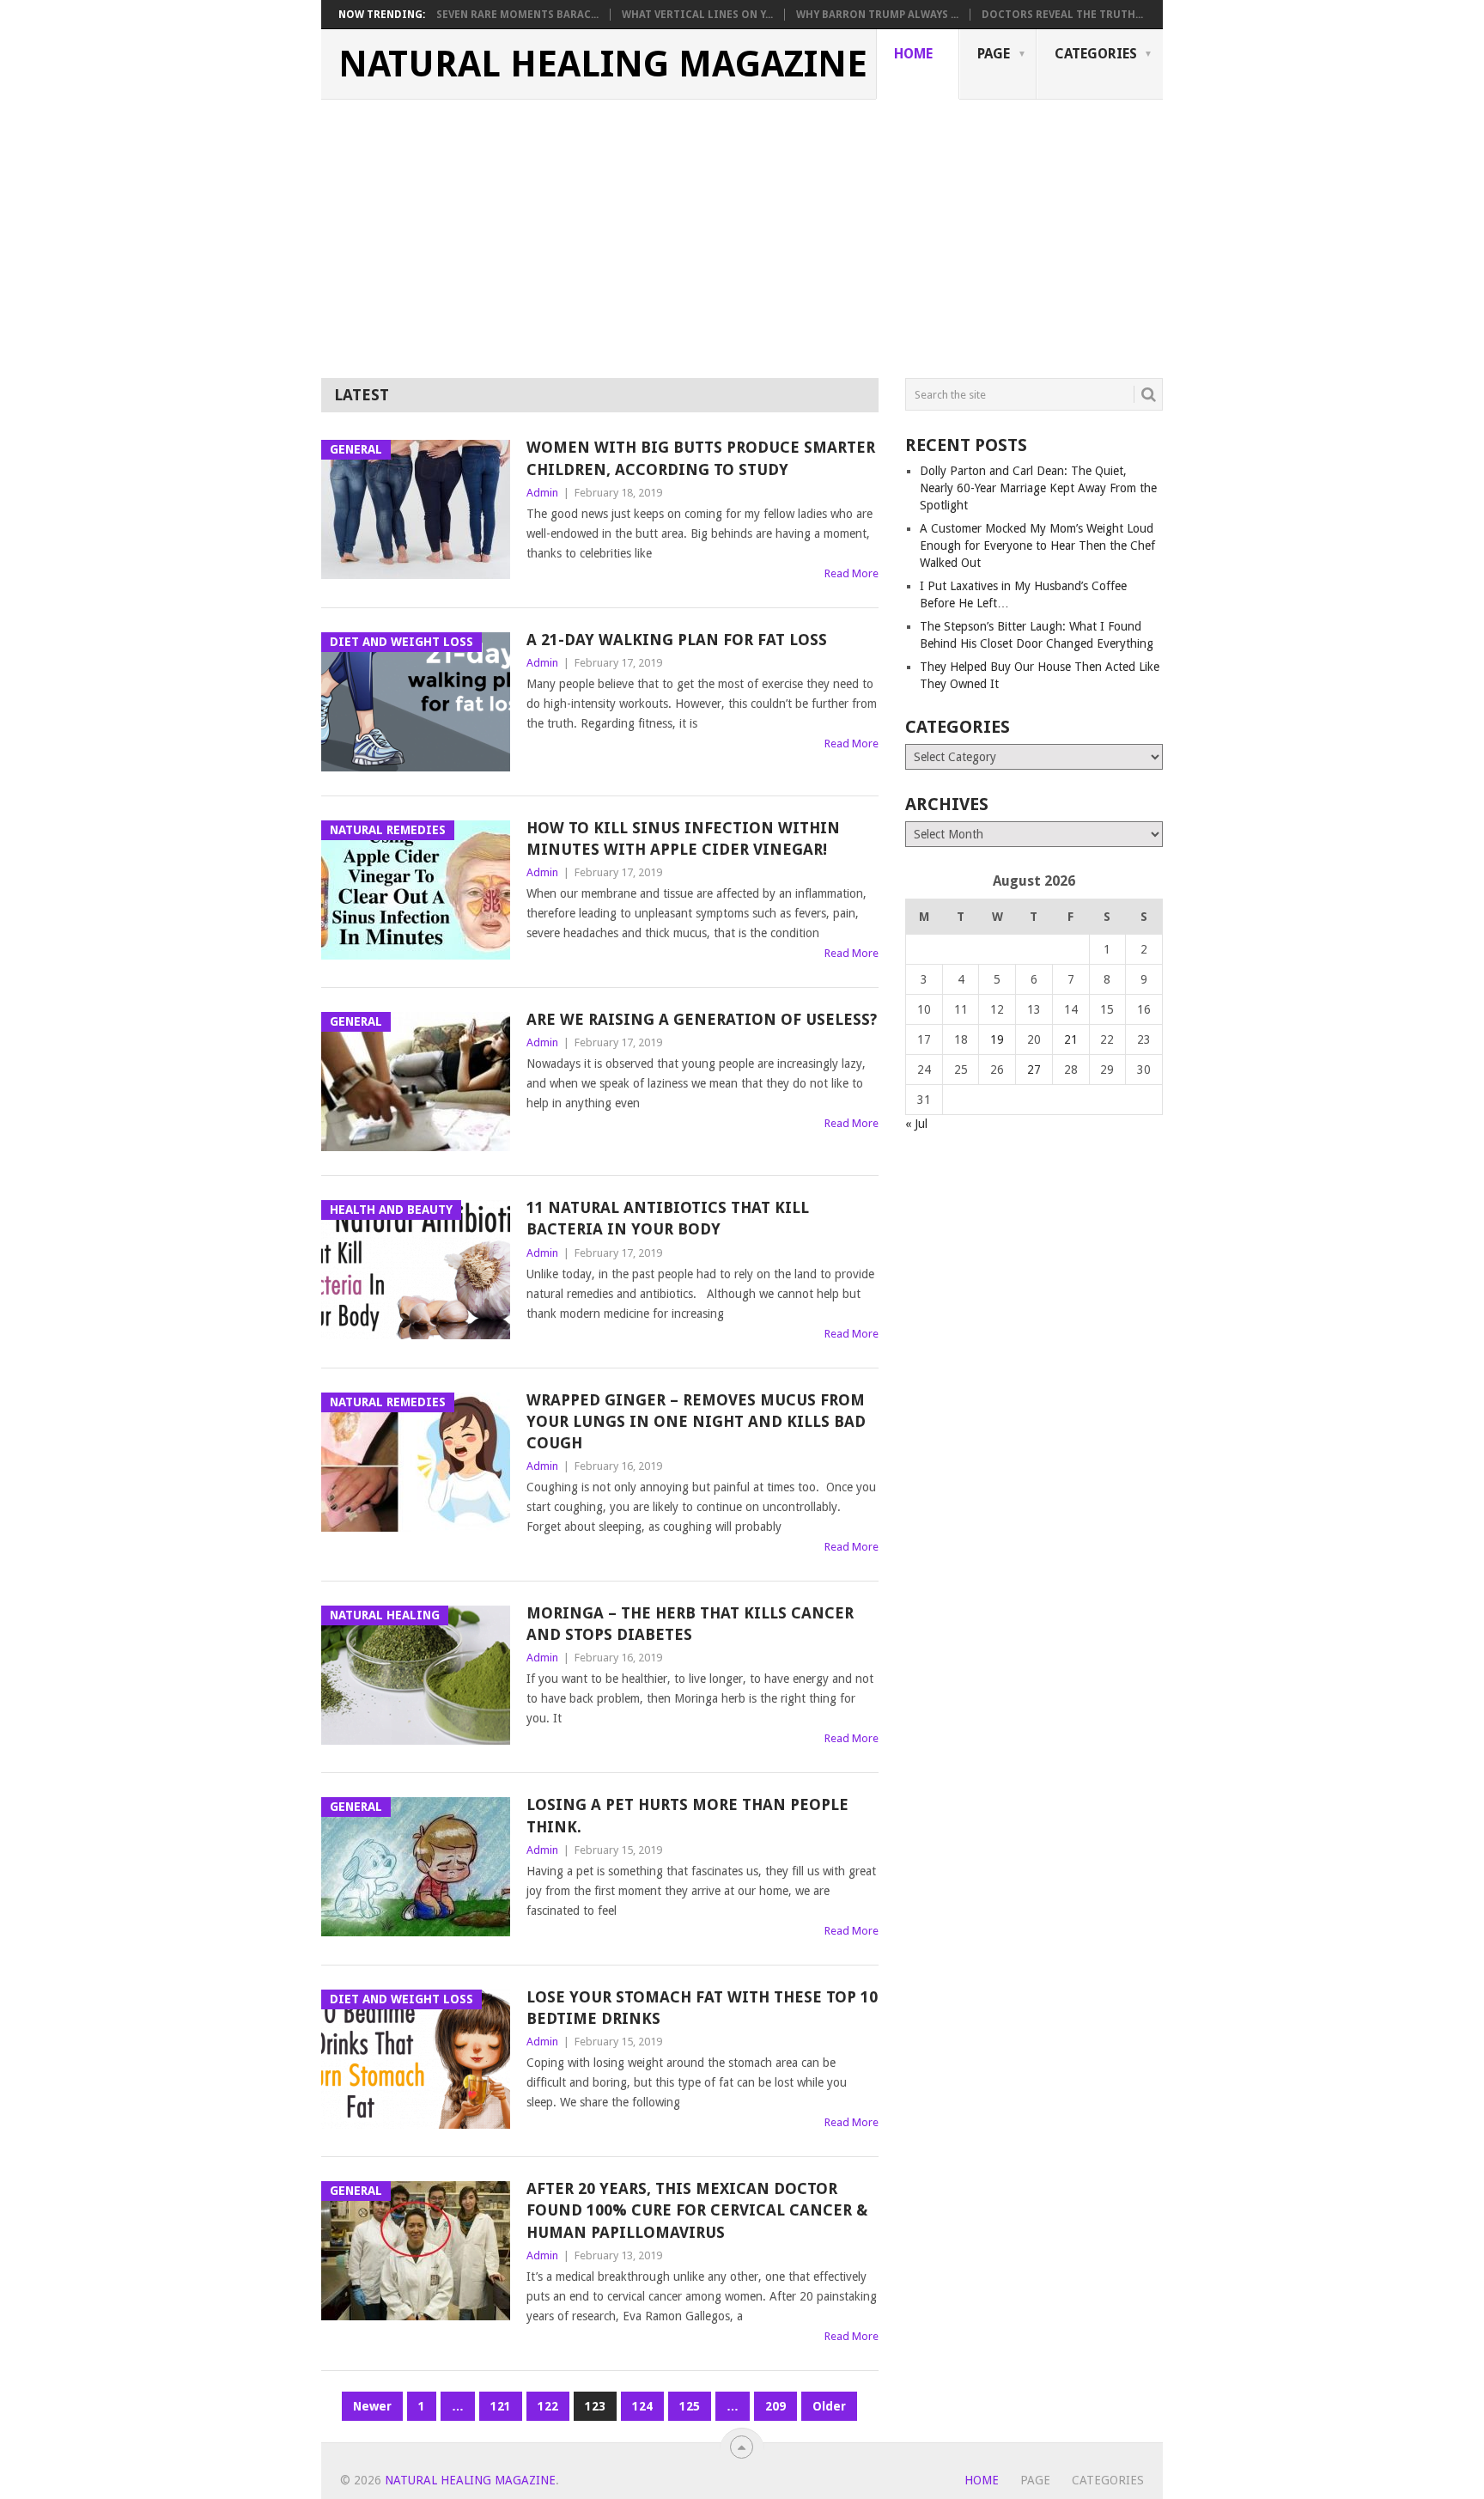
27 (1034, 1070)
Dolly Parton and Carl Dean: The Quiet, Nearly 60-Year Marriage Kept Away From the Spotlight (1038, 488)
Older (829, 2406)
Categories (1096, 54)
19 (997, 1039)
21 (1071, 1039)
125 (690, 2406)
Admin (542, 493)
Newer (372, 2406)
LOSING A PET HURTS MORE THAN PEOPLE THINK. (687, 1815)
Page (994, 54)
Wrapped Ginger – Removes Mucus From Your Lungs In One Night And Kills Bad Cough (696, 1421)
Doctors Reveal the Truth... (1062, 15)
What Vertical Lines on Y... (697, 15)
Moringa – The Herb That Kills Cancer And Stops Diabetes (690, 1624)
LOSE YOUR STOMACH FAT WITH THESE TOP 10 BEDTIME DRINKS (702, 2008)
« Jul (916, 1124)
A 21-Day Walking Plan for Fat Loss (677, 640)
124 (642, 2406)
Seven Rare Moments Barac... (517, 15)
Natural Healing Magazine (603, 64)
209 (775, 2406)
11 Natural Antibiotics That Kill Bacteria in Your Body (668, 1218)
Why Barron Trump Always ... (877, 15)
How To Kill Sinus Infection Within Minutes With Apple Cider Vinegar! (683, 838)
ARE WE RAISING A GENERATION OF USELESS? (702, 1019)
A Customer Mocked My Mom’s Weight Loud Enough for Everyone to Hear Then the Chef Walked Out (1037, 546)
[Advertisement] (742, 229)
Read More (851, 573)
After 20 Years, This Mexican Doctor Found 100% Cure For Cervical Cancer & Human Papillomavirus (697, 2210)
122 (548, 2406)
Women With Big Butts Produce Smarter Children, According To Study (701, 458)
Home (913, 54)
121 (501, 2406)
